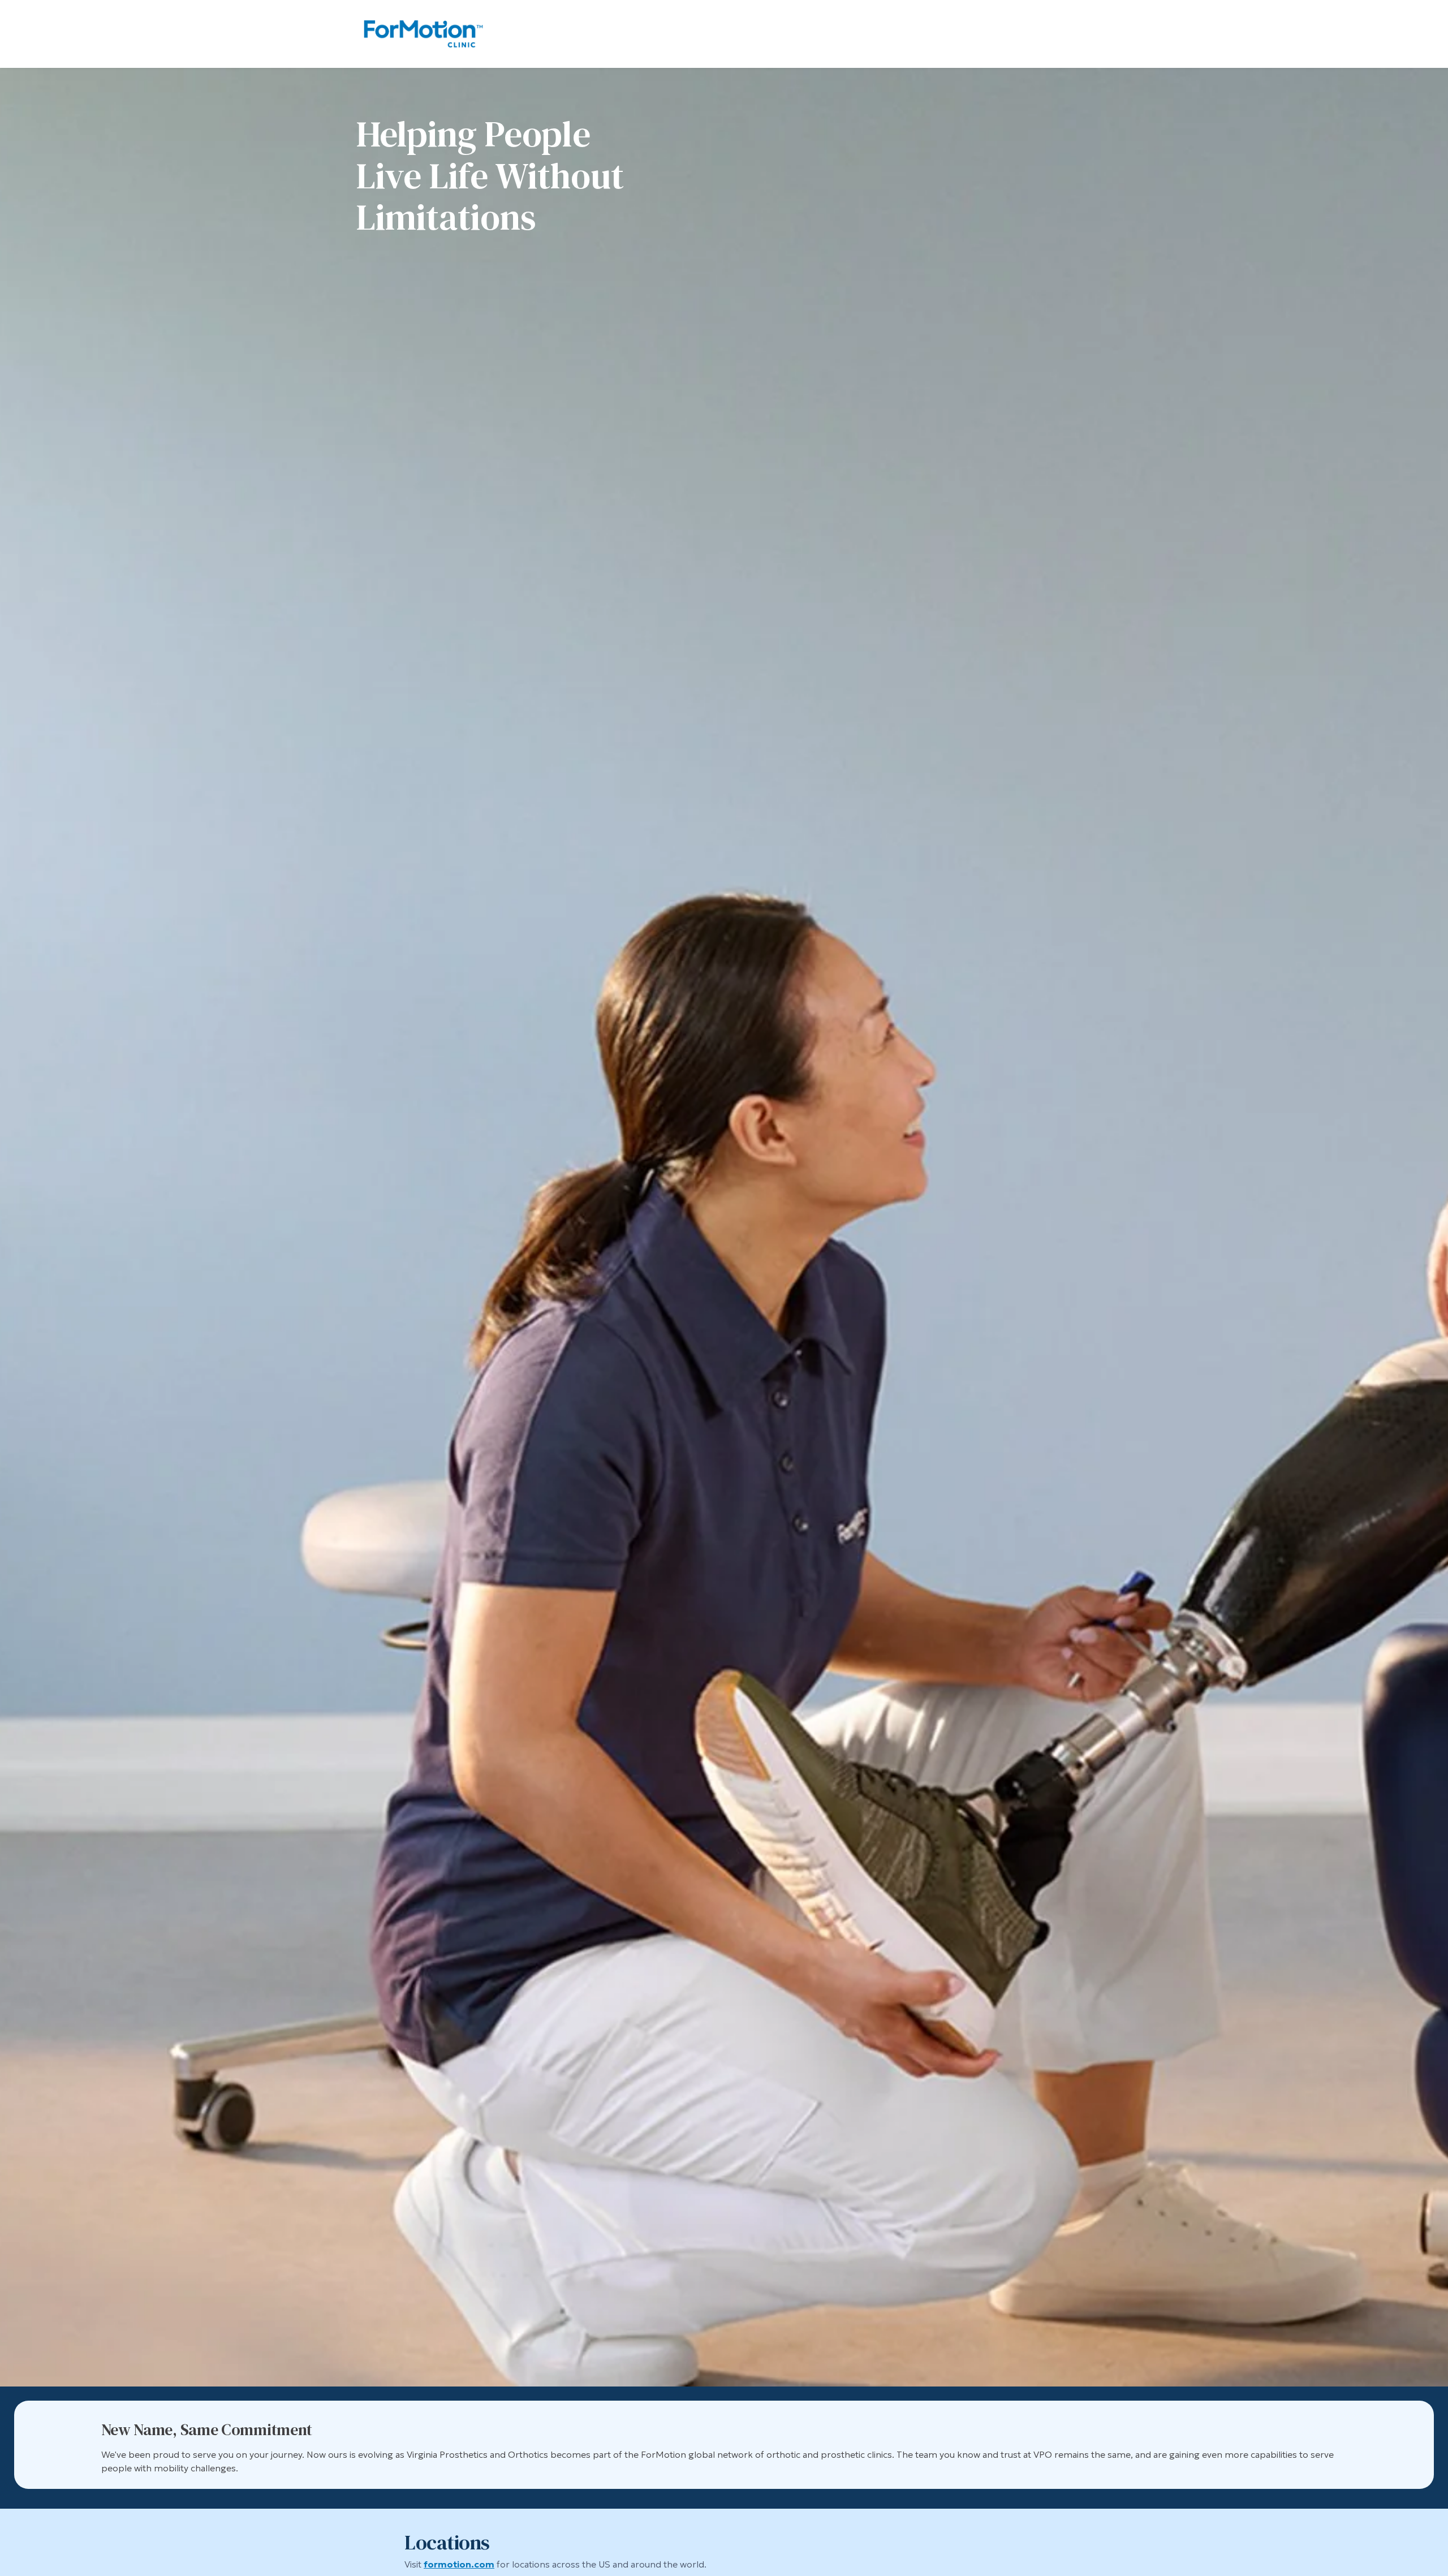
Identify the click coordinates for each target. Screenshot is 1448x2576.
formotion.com (459, 2564)
